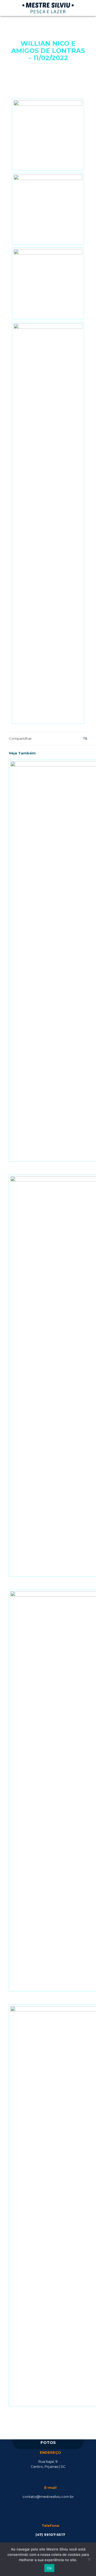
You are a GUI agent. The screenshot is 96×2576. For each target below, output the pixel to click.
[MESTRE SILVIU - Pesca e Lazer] (48, 8)
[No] (89, 2559)
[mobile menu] (89, 8)
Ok (49, 2568)
